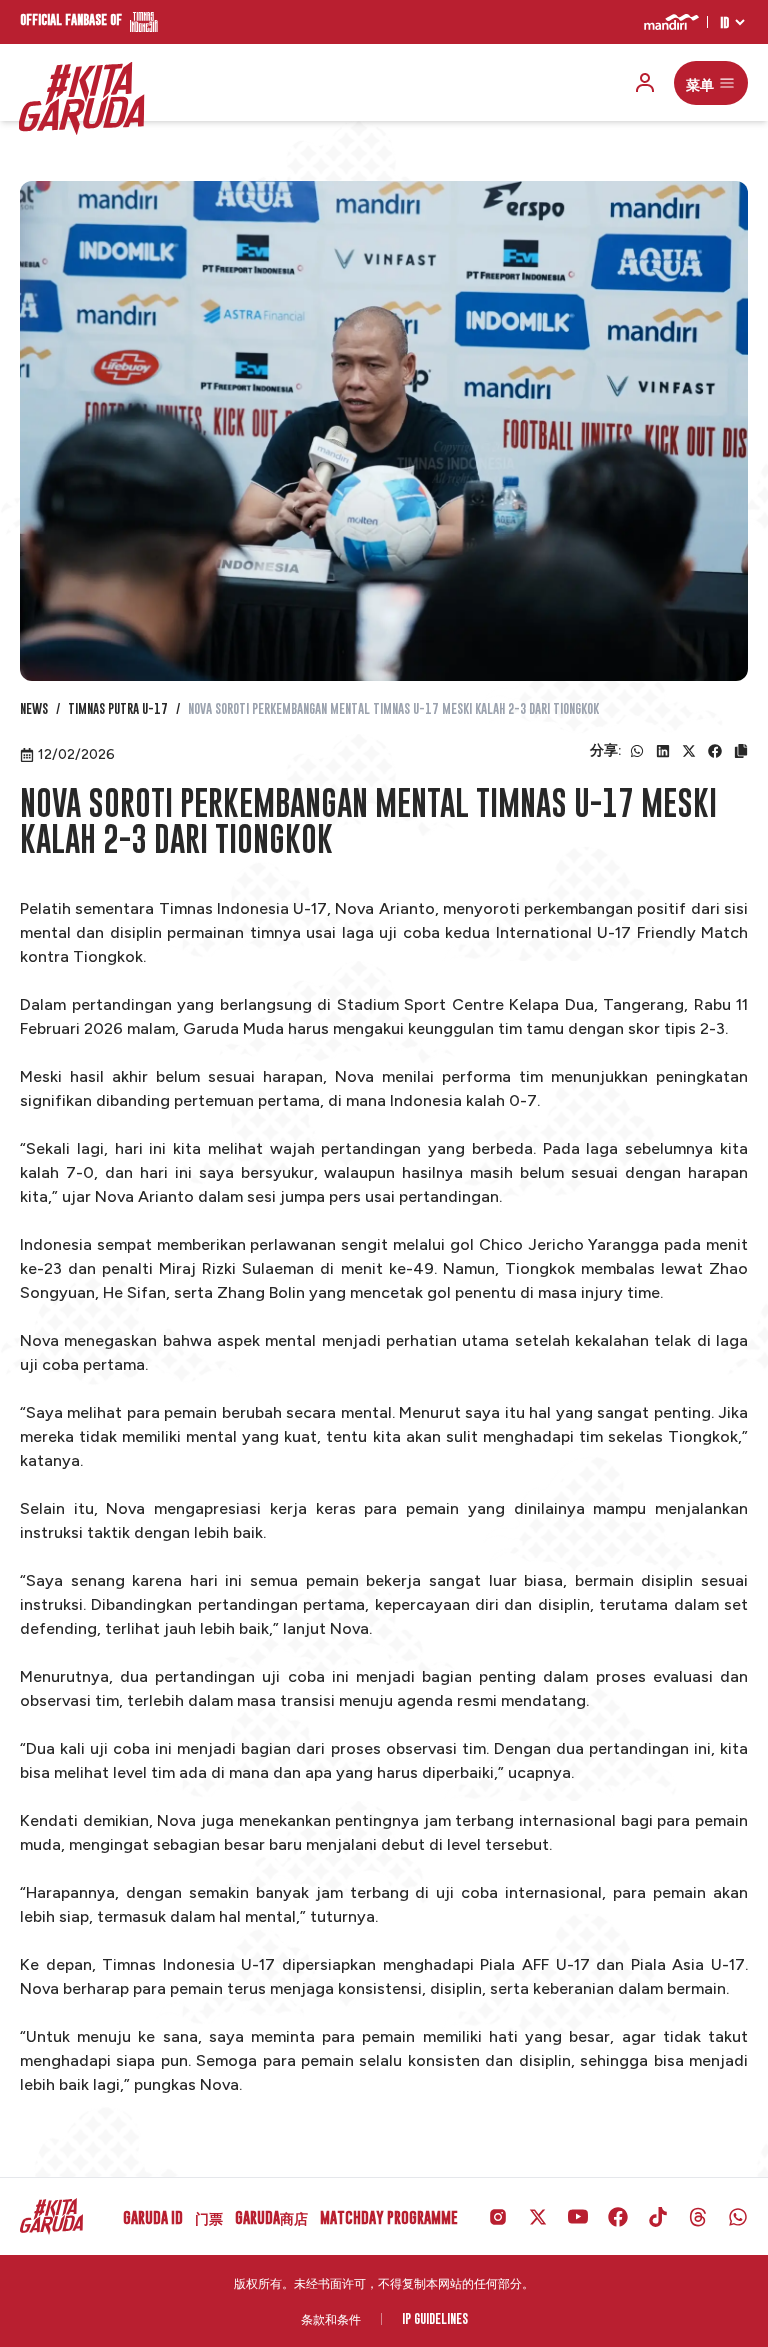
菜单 (700, 83)
